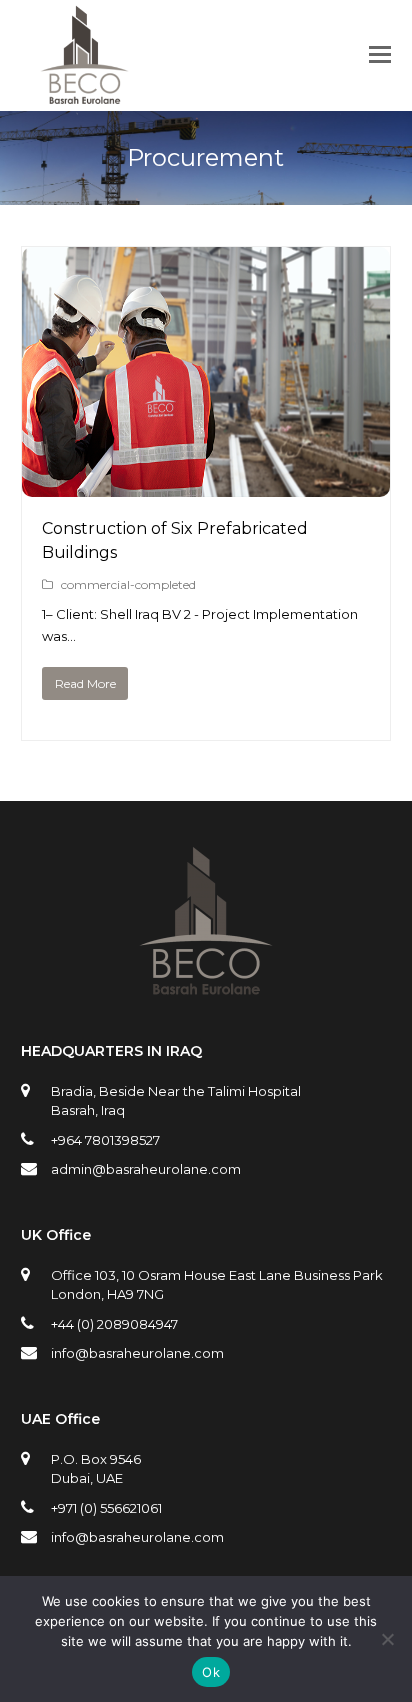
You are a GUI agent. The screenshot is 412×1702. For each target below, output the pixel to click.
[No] (387, 1639)
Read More (85, 683)
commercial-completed (128, 584)
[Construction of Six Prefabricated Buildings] (206, 485)
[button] (380, 55)
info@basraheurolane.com (137, 1353)
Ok (211, 1672)
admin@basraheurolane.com (146, 1169)
